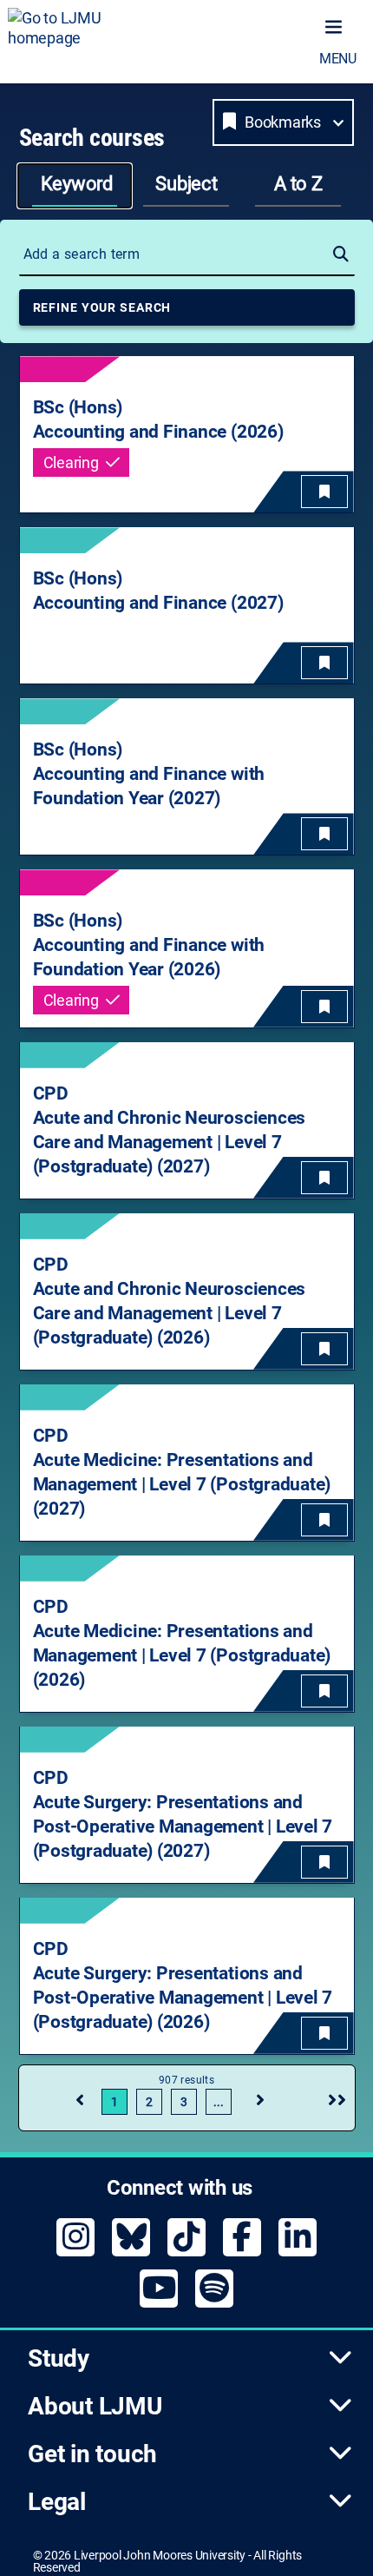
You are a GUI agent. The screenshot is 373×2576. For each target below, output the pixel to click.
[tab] (75, 186)
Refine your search (102, 307)
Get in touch (92, 2454)
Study (59, 2358)
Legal (57, 2502)
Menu (338, 59)
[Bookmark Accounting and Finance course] (324, 492)
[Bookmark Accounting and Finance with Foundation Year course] (324, 834)
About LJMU (95, 2406)
